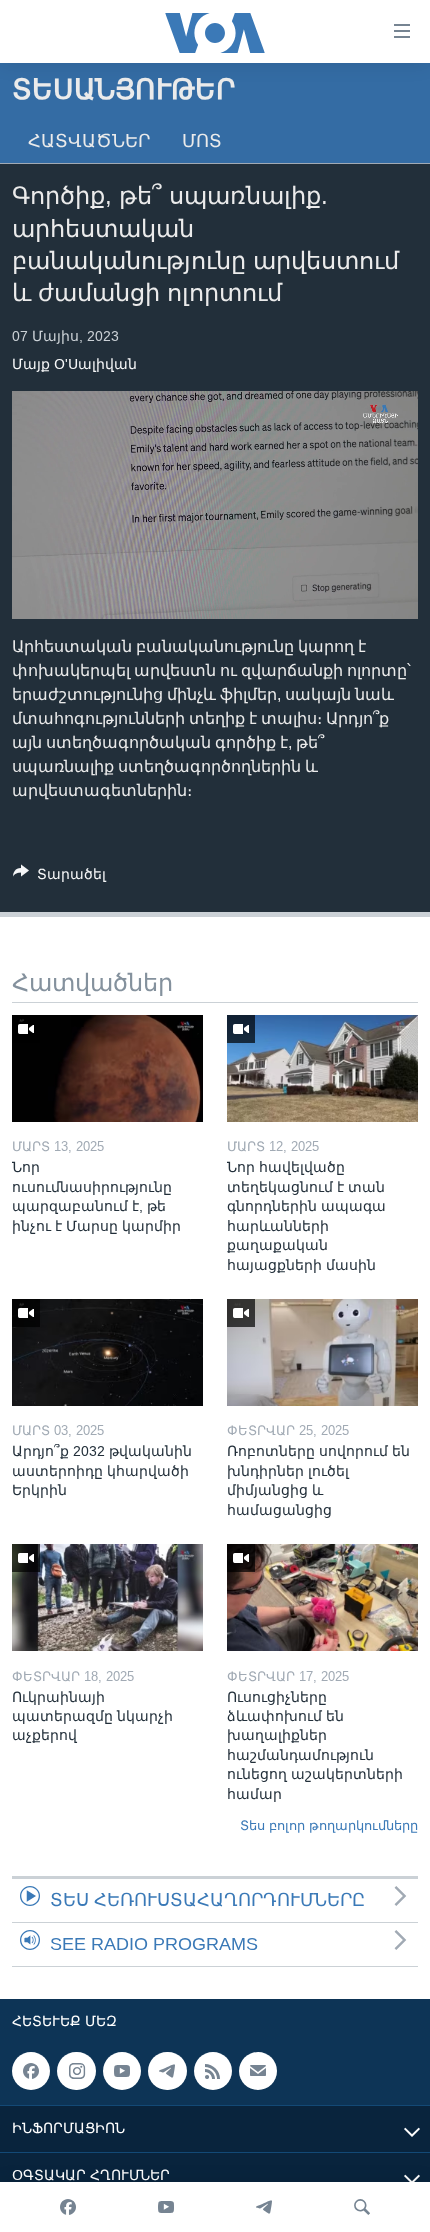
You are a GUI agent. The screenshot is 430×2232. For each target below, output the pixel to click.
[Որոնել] (362, 2207)
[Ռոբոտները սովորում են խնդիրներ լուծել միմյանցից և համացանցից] (322, 1352)
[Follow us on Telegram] (167, 2071)
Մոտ (202, 141)
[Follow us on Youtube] (122, 2071)
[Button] (59, 877)
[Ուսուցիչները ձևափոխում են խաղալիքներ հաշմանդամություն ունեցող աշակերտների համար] (322, 1597)
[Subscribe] (258, 2071)
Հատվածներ (89, 141)
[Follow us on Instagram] (76, 2071)
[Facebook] (68, 2207)
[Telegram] (264, 2207)
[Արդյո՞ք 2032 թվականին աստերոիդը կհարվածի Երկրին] (107, 1352)
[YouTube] (166, 2207)
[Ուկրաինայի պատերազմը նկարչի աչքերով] (107, 1597)
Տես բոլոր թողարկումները (329, 1825)
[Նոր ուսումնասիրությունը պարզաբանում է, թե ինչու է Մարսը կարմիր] (107, 1068)
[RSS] (213, 2071)
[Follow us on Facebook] (31, 2071)
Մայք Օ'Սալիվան (74, 364)
